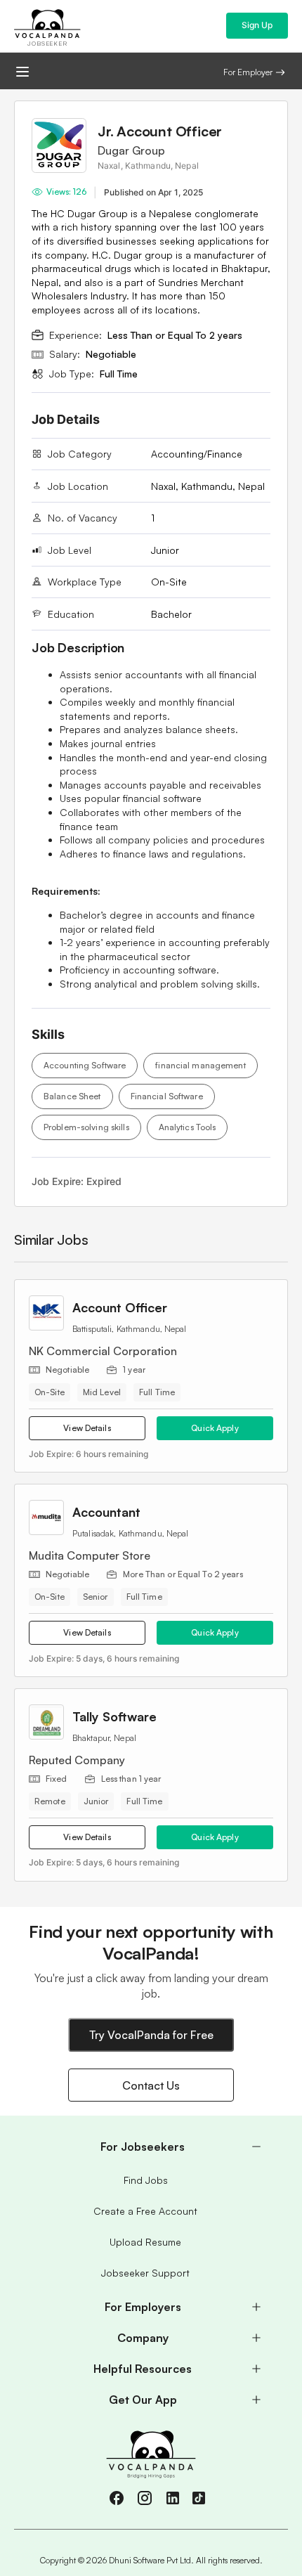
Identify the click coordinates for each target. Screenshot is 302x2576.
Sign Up (257, 25)
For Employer (248, 72)
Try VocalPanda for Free (151, 2035)
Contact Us (151, 2085)
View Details (87, 1428)
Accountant (106, 1512)
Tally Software (114, 1716)
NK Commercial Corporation (103, 1351)
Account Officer (120, 1307)
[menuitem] (151, 2147)
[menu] (151, 2273)
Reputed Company (77, 1760)
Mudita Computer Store (90, 1555)
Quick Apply (215, 1428)
